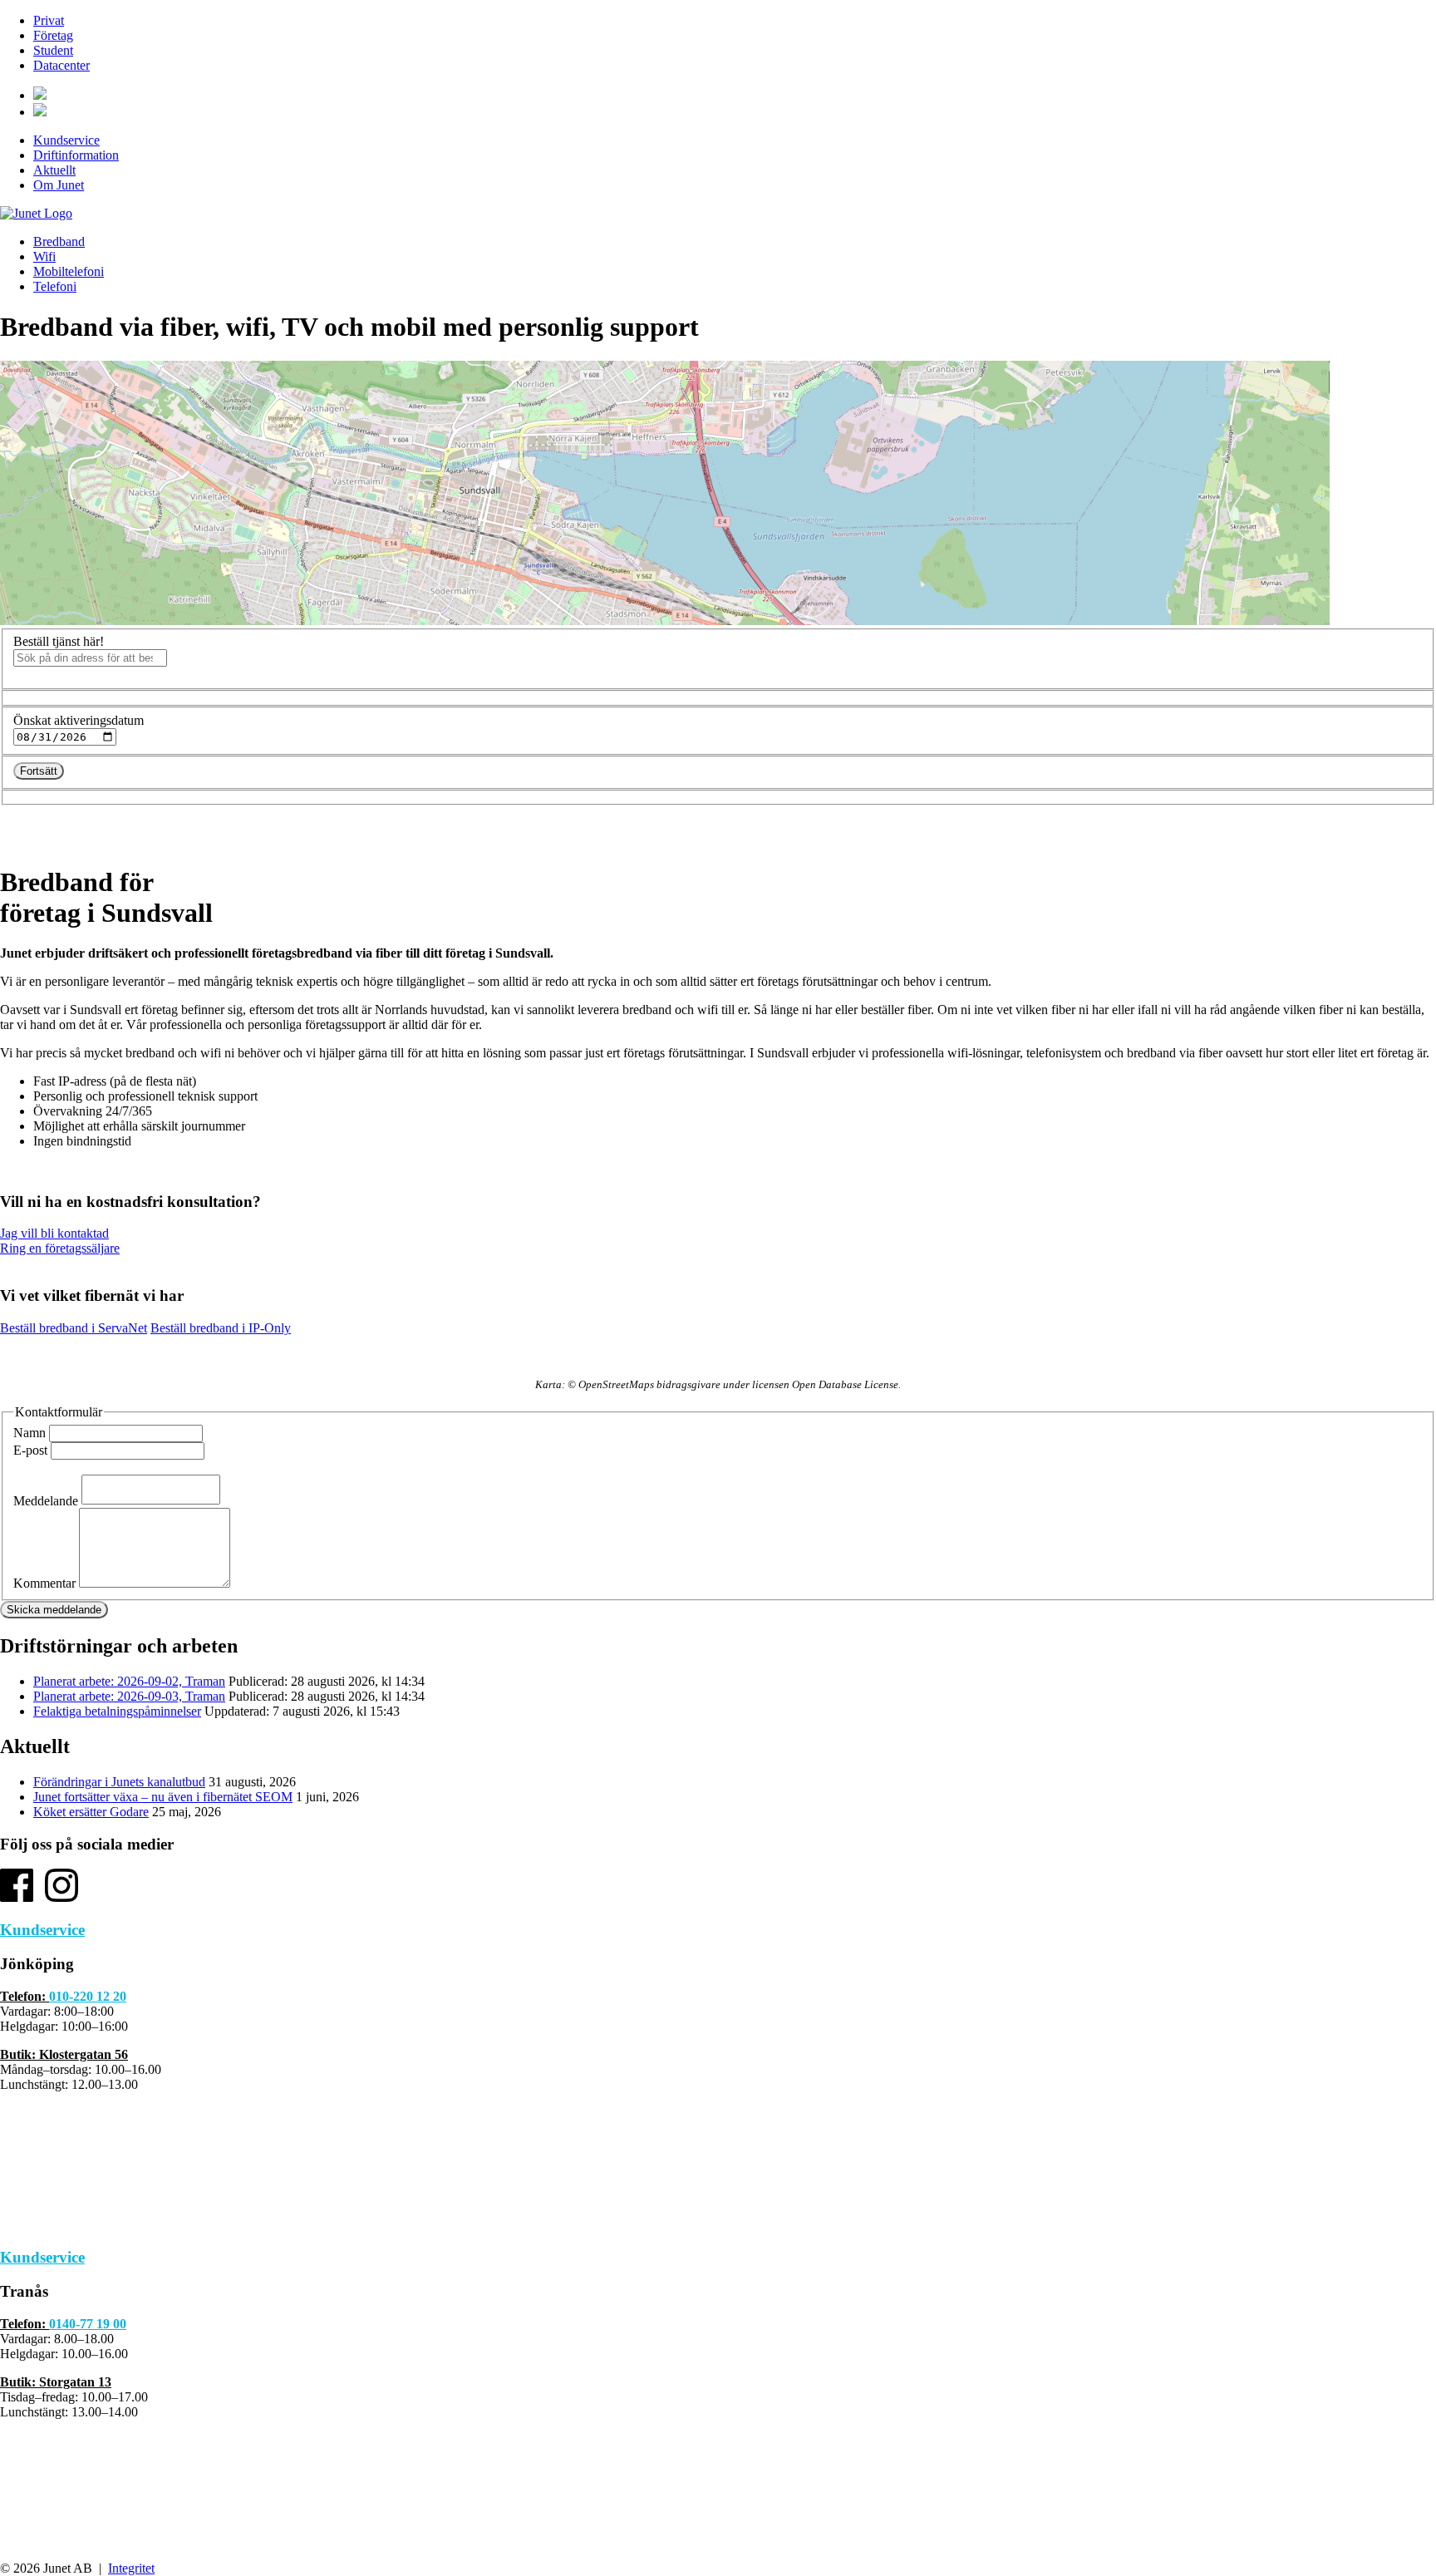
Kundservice (66, 140)
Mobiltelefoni (69, 271)
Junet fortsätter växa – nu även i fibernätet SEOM (163, 1797)
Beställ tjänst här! (59, 641)
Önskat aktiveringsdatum (79, 720)
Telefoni (55, 286)
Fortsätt (39, 771)
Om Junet (59, 185)
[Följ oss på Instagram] (61, 1897)
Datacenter (61, 65)
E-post (30, 1450)
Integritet (131, 2568)
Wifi (44, 256)
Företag (53, 35)
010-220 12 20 (88, 1996)
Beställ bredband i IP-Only (221, 1328)
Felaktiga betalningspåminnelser (117, 1711)
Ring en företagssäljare (60, 1248)
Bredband (59, 241)
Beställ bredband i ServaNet (74, 1328)
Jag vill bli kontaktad (54, 1233)
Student (53, 50)
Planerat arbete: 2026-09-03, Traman (129, 1696)
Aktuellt (54, 170)
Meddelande (46, 1500)
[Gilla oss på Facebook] (17, 1897)
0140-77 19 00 (88, 2324)
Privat (49, 20)
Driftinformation (76, 155)
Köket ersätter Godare (91, 1812)
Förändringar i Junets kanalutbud (119, 1782)
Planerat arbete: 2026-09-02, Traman (129, 1681)
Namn (30, 1433)
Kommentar (44, 1583)
